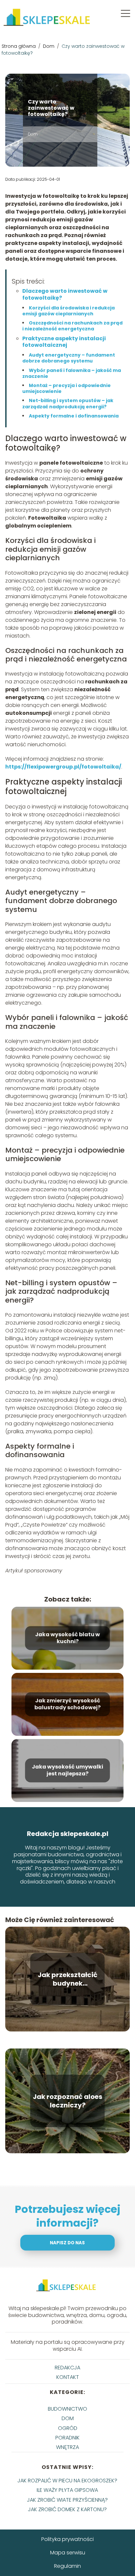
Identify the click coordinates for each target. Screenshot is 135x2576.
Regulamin (67, 2566)
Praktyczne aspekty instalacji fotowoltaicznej (64, 342)
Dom (49, 46)
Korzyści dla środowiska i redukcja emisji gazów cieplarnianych (68, 311)
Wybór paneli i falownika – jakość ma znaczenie (72, 373)
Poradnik (67, 2438)
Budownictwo (67, 2409)
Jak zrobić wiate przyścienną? (67, 2500)
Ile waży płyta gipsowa (67, 2490)
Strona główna (19, 46)
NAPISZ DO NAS (67, 2243)
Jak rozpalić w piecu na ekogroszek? (67, 2481)
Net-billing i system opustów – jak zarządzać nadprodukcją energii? (68, 403)
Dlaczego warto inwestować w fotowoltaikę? (65, 294)
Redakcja (67, 2368)
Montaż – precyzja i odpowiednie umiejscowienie (67, 388)
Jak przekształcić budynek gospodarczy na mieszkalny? (67, 1979)
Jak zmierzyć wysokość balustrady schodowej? (67, 1704)
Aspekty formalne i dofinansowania (74, 416)
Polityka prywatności (67, 2539)
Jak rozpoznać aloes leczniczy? (67, 2101)
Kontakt (68, 2377)
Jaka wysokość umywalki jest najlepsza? (67, 1770)
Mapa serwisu (68, 2553)
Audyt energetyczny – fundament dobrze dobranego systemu (69, 358)
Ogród (68, 2428)
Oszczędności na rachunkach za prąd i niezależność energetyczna (72, 326)
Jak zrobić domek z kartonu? (67, 2509)
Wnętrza (67, 2447)
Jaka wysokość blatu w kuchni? (67, 1638)
